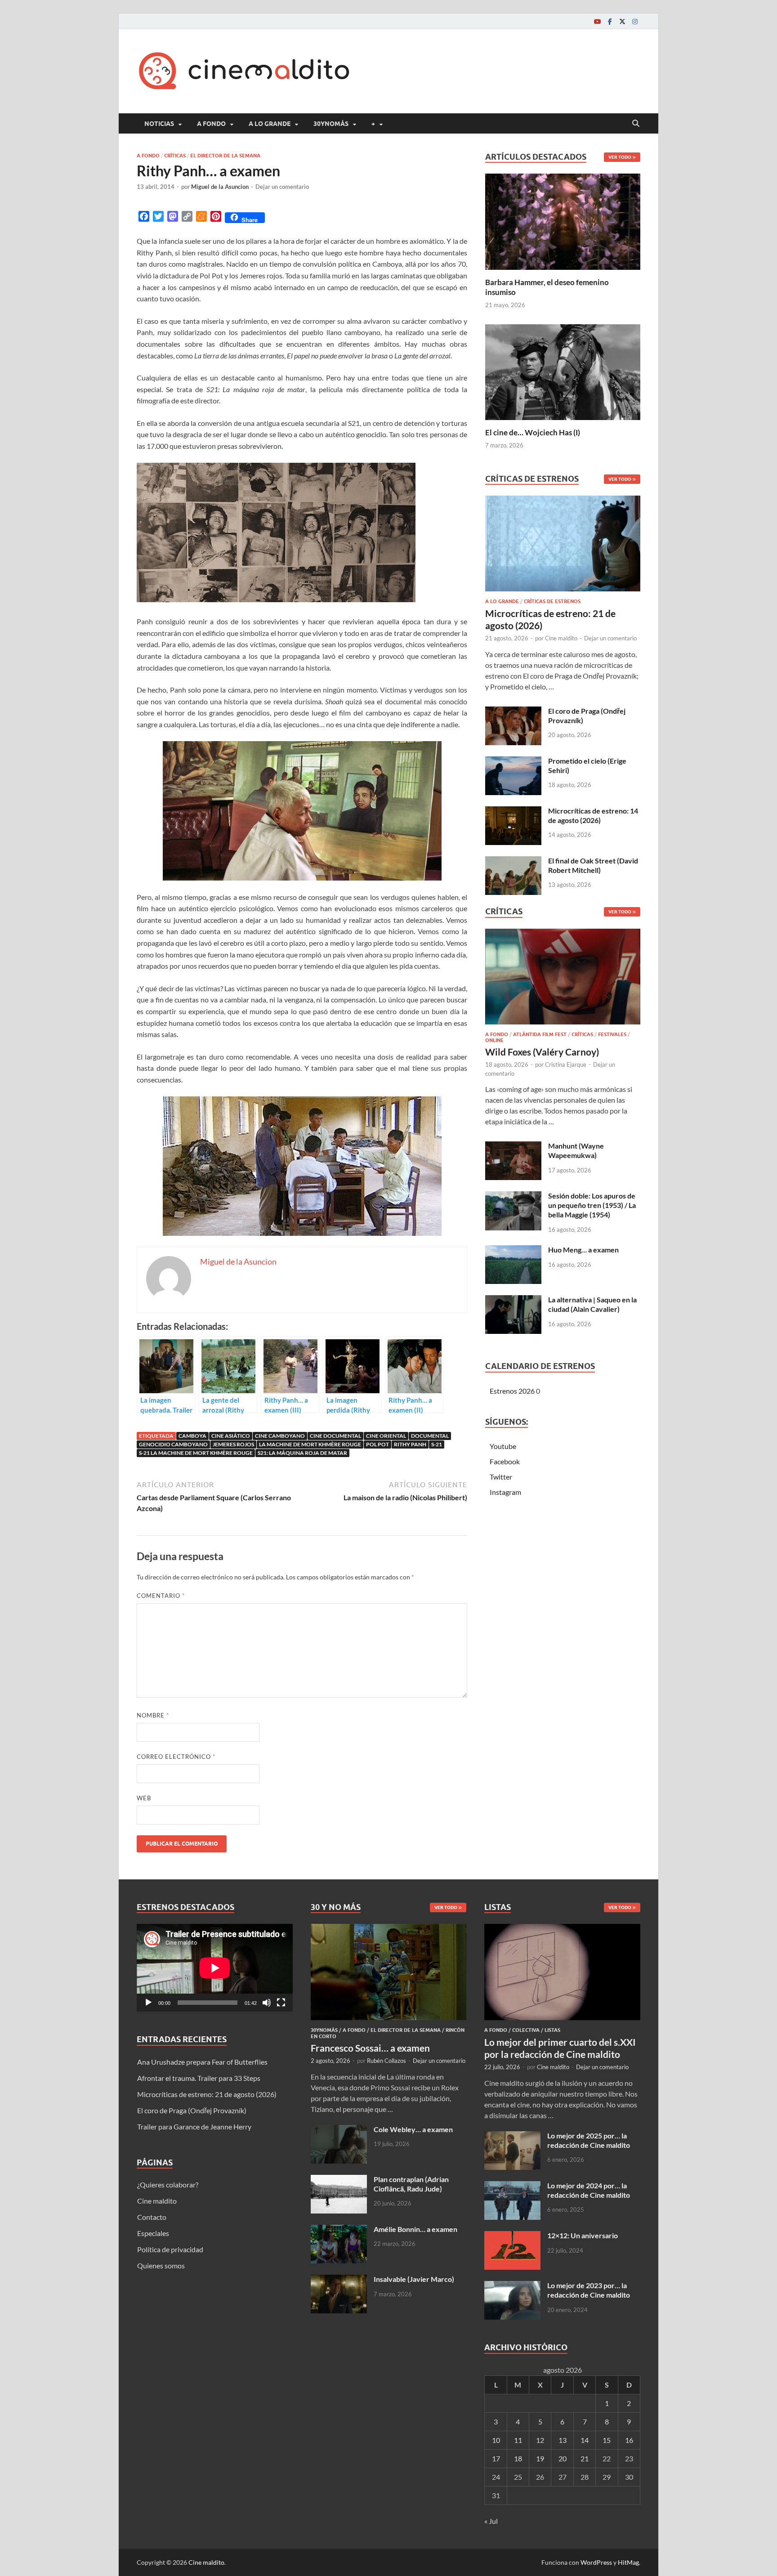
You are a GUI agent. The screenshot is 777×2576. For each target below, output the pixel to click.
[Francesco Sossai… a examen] (389, 1929)
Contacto (152, 2217)
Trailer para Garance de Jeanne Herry (194, 2127)
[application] (215, 1968)
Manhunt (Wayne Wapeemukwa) (576, 1150)
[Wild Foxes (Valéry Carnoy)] (563, 979)
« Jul (491, 2521)
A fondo (211, 124)
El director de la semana (225, 156)
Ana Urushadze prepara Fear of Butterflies (202, 2062)
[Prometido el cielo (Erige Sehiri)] (513, 762)
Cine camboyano (280, 1436)
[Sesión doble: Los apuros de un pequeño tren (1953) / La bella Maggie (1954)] (513, 1196)
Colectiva (526, 2030)
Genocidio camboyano (173, 1444)
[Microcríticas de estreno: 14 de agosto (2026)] (513, 812)
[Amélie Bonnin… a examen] (339, 2230)
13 (563, 2440)
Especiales (153, 2233)
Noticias (159, 124)
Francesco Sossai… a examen (370, 2048)
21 (585, 2458)
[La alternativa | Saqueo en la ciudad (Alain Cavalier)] (513, 1300)
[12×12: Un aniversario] (512, 2236)
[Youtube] (597, 21)
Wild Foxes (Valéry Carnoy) (542, 1052)
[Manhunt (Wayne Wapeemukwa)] (513, 1147)
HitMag (628, 2562)
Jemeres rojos (233, 1444)
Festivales (612, 1034)
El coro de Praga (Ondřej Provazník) (192, 2110)
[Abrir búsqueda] (636, 124)
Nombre (153, 1715)
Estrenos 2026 (512, 1391)
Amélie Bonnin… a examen (415, 2229)
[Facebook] (610, 21)
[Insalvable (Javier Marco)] (339, 2280)
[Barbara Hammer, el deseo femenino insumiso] (563, 221)
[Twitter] (622, 21)
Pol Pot (377, 1444)
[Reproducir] (148, 2003)
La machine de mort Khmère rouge (310, 1444)
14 (585, 2440)
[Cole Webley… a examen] (339, 2130)
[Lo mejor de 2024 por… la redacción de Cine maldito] (512, 2186)
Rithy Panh (410, 1444)
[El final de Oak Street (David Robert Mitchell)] (513, 861)
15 (607, 2440)
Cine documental (335, 1436)
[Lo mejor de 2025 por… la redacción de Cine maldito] (512, 2136)
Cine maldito (561, 638)
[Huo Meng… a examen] (513, 1250)
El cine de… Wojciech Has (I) (533, 432)
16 (629, 2440)
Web (144, 1798)
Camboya (192, 1436)
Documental (430, 1436)
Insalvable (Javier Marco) (414, 2279)
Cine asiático (231, 1436)
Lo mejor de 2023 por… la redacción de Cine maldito (589, 2290)
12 (540, 2440)
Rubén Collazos (386, 2061)
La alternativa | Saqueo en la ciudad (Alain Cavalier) (592, 1304)
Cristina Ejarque (566, 1064)
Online (494, 1040)
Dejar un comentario (282, 187)
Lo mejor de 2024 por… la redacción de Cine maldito (589, 2190)
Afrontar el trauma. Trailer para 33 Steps (199, 2078)
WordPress (596, 2562)
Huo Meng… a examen (583, 1250)
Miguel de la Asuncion (220, 187)
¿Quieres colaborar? (168, 2185)
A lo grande (270, 124)
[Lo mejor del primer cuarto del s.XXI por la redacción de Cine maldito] (562, 1929)
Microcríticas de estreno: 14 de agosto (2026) (593, 815)
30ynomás (331, 124)
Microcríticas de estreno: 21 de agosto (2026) (207, 2094)
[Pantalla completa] (281, 2003)
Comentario (161, 1596)
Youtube (503, 1446)
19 (540, 2458)
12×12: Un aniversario (583, 2235)
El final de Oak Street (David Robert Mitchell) (593, 865)
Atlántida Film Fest (540, 1034)
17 (496, 2458)
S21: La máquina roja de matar (302, 1453)
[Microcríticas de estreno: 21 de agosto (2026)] (563, 546)
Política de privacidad (170, 2249)
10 (496, 2440)
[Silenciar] (267, 2003)
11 (518, 2440)
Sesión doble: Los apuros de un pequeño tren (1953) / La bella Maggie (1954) (592, 1205)
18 (518, 2458)
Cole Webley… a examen (413, 2129)
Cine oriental (386, 1436)
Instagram (505, 1492)
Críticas (175, 156)
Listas (552, 2030)
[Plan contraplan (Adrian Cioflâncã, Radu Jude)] (339, 2180)
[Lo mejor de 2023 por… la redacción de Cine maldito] (512, 2286)
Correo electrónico (176, 1757)
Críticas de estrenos (552, 601)
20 (563, 2458)
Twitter (501, 1477)
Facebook (505, 1461)
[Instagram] (635, 21)
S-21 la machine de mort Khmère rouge (196, 1453)
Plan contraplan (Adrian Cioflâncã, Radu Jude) (411, 2184)
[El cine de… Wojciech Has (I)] (563, 371)
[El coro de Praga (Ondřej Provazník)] (513, 712)
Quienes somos (161, 2265)
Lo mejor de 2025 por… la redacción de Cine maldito (589, 2140)
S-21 (437, 1444)
